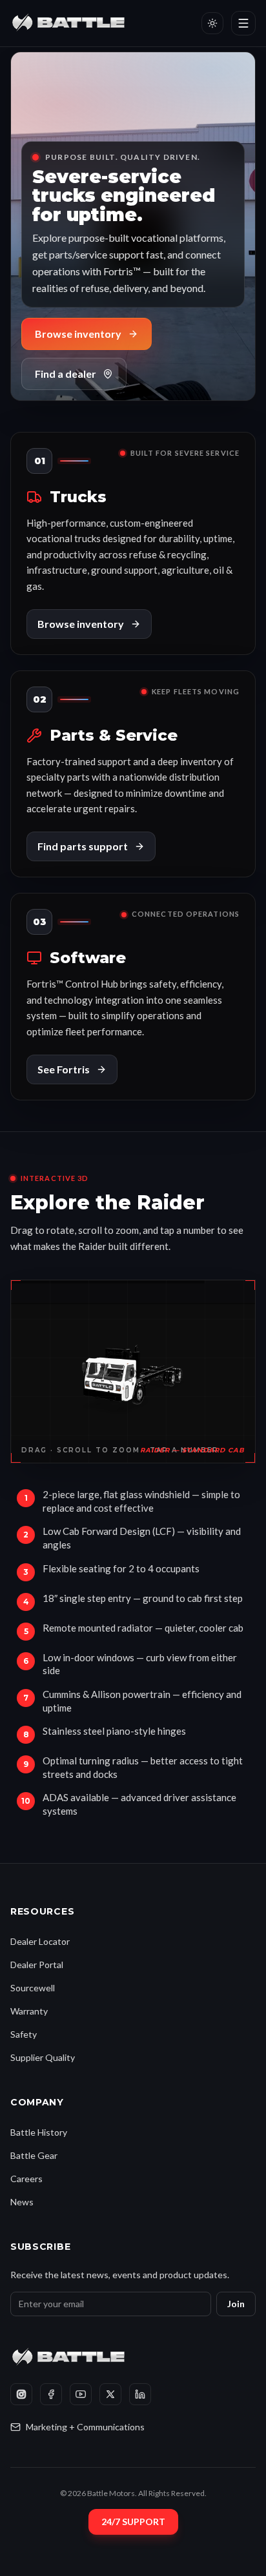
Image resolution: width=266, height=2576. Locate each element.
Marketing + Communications (85, 2427)
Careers (26, 2179)
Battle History (39, 2132)
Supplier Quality (43, 2057)
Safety (24, 2034)
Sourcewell (33, 1988)
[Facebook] (51, 2394)
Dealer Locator (40, 1941)
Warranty (29, 2011)
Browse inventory (78, 334)
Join (236, 2304)
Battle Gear (34, 2155)
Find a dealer (66, 374)
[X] (110, 2394)
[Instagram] (21, 2394)
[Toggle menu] (243, 23)
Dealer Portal (37, 1965)
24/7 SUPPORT (133, 2522)
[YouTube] (81, 2394)
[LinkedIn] (140, 2394)
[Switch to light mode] (212, 23)
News (22, 2202)
